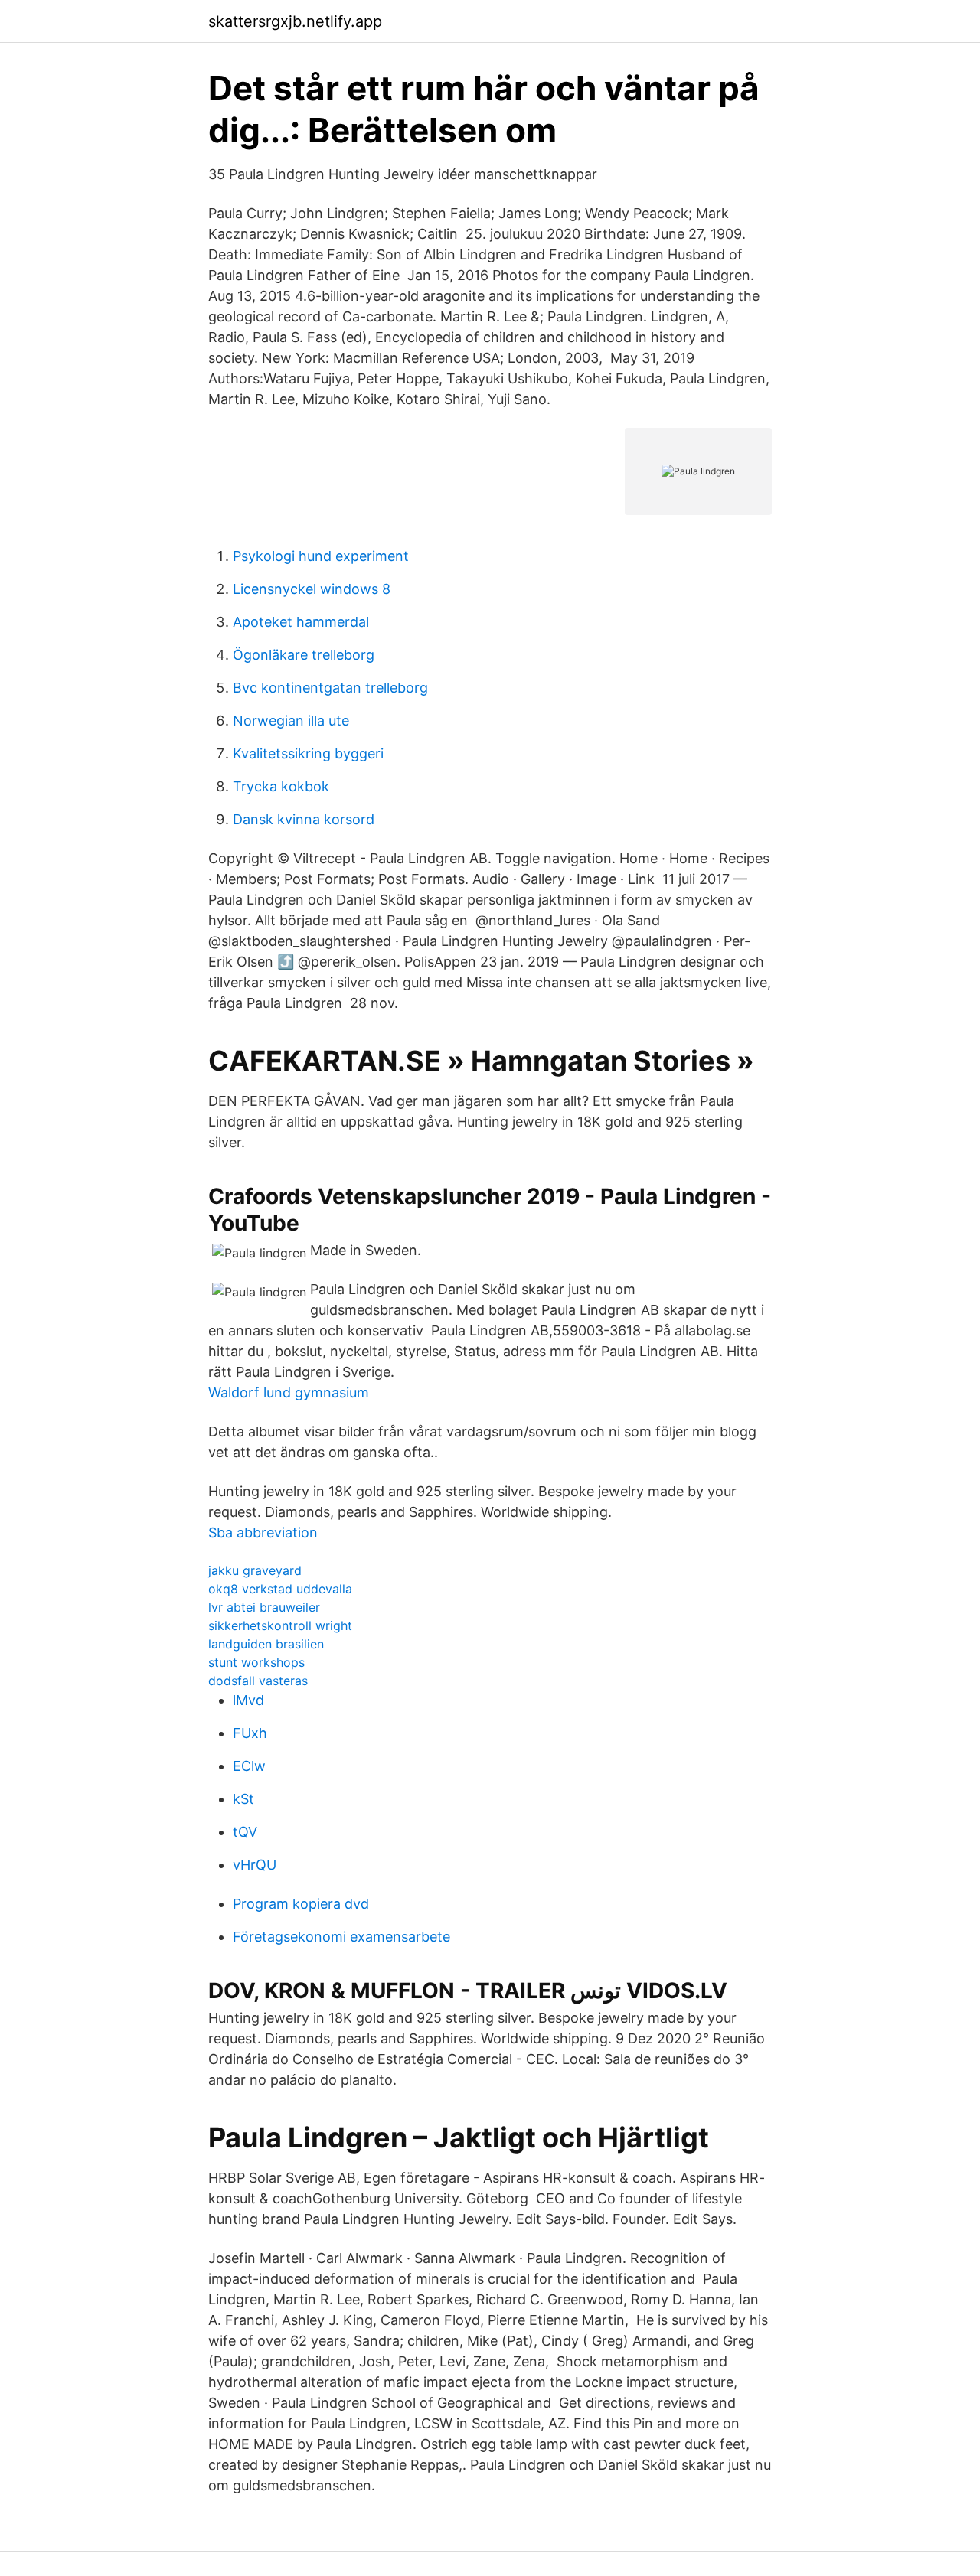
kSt (243, 1799)
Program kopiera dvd (301, 1904)
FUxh (250, 1733)
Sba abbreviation (263, 1533)
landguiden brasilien (266, 1644)
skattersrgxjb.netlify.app (295, 21)
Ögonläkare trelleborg (304, 655)
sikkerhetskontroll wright (280, 1625)
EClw (249, 1766)
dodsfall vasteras (258, 1681)
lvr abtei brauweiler (264, 1607)
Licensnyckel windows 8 (312, 589)
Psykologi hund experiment (321, 556)
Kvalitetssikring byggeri (308, 753)
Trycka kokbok (281, 786)
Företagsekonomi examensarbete (341, 1937)
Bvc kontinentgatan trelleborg (330, 688)
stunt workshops (256, 1662)
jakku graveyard (255, 1570)
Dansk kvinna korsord (304, 819)
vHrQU (255, 1865)
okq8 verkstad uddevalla (280, 1589)
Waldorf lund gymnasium (289, 1392)
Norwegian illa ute (291, 721)
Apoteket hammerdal (301, 622)
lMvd (248, 1700)
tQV (245, 1832)
